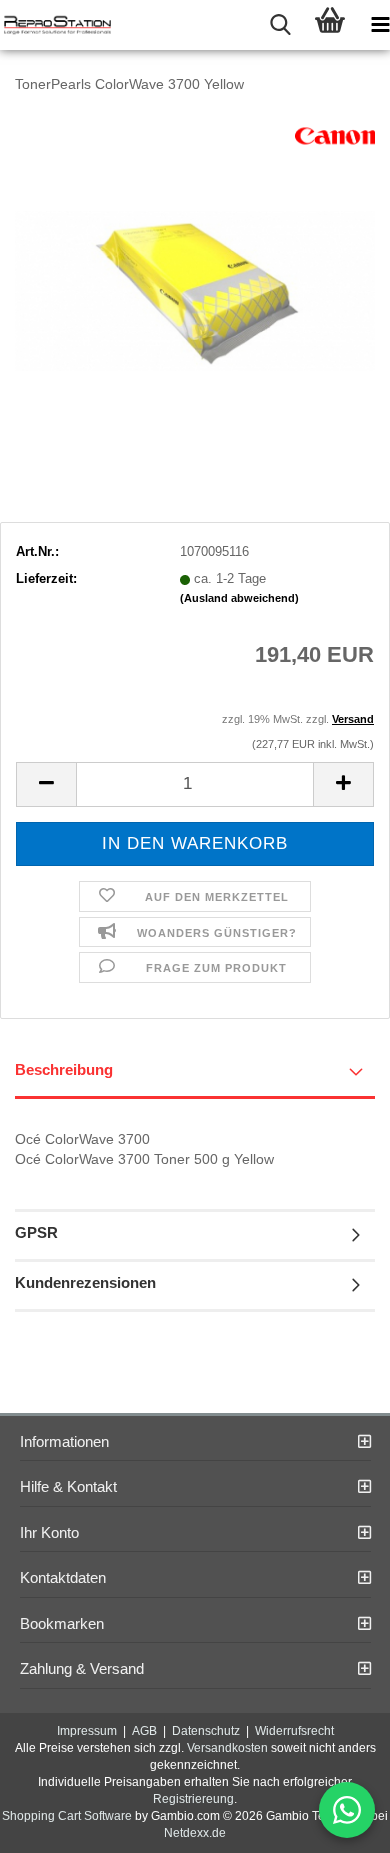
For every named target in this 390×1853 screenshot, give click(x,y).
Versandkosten (227, 1748)
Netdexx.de (195, 1833)
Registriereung (193, 1799)
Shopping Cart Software (67, 1816)
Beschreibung (64, 1069)
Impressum (87, 1731)
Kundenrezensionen (85, 1282)
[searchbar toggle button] (280, 25)
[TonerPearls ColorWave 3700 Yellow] (195, 260)
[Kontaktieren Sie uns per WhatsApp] (347, 1810)
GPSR (36, 1232)
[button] (46, 784)
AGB (144, 1731)
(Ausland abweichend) (239, 598)
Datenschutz (206, 1731)
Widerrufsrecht (294, 1731)
